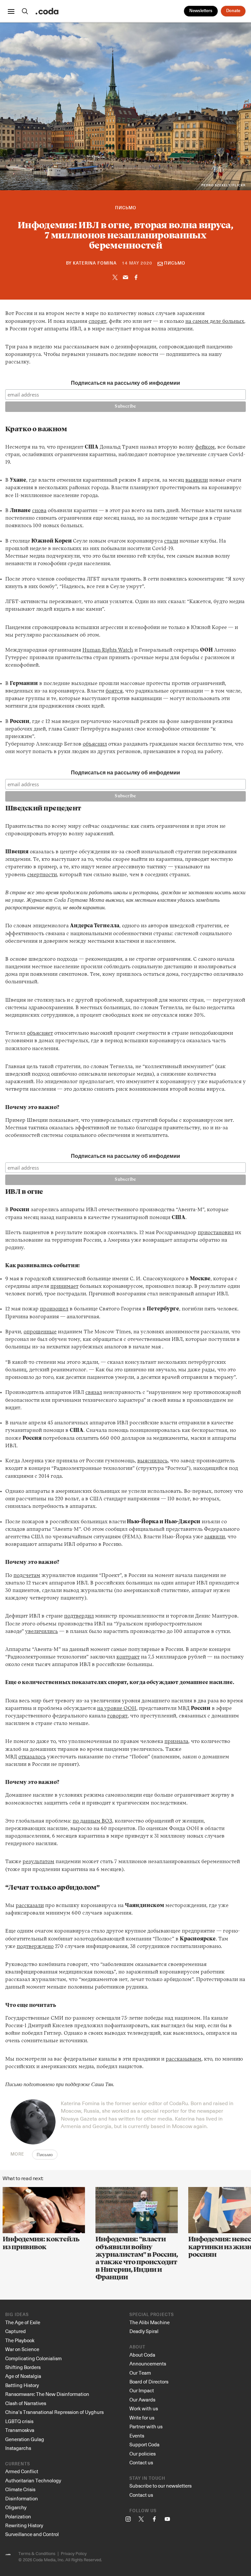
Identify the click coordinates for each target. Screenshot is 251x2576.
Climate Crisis (20, 2489)
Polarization (18, 2516)
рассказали (30, 1906)
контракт (128, 1657)
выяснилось (152, 1461)
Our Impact (142, 2390)
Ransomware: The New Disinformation (47, 2394)
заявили (215, 1537)
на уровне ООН (117, 1709)
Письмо (126, 208)
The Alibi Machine (150, 2322)
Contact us (141, 2462)
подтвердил (79, 1616)
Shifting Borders (23, 2367)
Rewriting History (24, 2525)
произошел (54, 1309)
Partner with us (146, 2426)
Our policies (142, 2454)
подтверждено (35, 1947)
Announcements (148, 2363)
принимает (64, 1287)
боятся (114, 691)
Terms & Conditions (37, 2553)
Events (137, 2436)
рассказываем (184, 2059)
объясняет (40, 1033)
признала (176, 1742)
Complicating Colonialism (33, 2358)
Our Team (140, 2373)
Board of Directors (149, 2381)
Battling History (22, 2385)
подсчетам (27, 1576)
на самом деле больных (215, 322)
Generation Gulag (25, 2439)
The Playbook (20, 2340)
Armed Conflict (22, 2471)
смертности (42, 875)
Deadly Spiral (144, 2331)
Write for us (142, 2418)
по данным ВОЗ (92, 1821)
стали (171, 541)
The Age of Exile (23, 2322)
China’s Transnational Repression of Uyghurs (54, 2412)
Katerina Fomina (95, 263)
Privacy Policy (74, 2553)
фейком (205, 447)
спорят (97, 322)
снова (39, 511)
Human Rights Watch (108, 650)
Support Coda (144, 2444)
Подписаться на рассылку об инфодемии (125, 383)
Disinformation (22, 2498)
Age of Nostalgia (23, 2376)
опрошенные (40, 1332)
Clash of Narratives (26, 2403)
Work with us (144, 2408)
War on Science (22, 2349)
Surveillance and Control (32, 2534)
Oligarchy (16, 2507)
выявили (197, 480)
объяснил (95, 744)
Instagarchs (18, 2448)
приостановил (216, 1233)
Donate (233, 11)
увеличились (42, 1632)
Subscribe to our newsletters (160, 2486)
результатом (38, 1862)
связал (94, 1393)
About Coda (142, 2355)
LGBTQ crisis (19, 2421)
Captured (16, 2331)
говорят (117, 1716)
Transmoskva (20, 2430)
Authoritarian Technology (33, 2480)
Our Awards (142, 2400)
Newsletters (201, 11)
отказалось (32, 1757)
